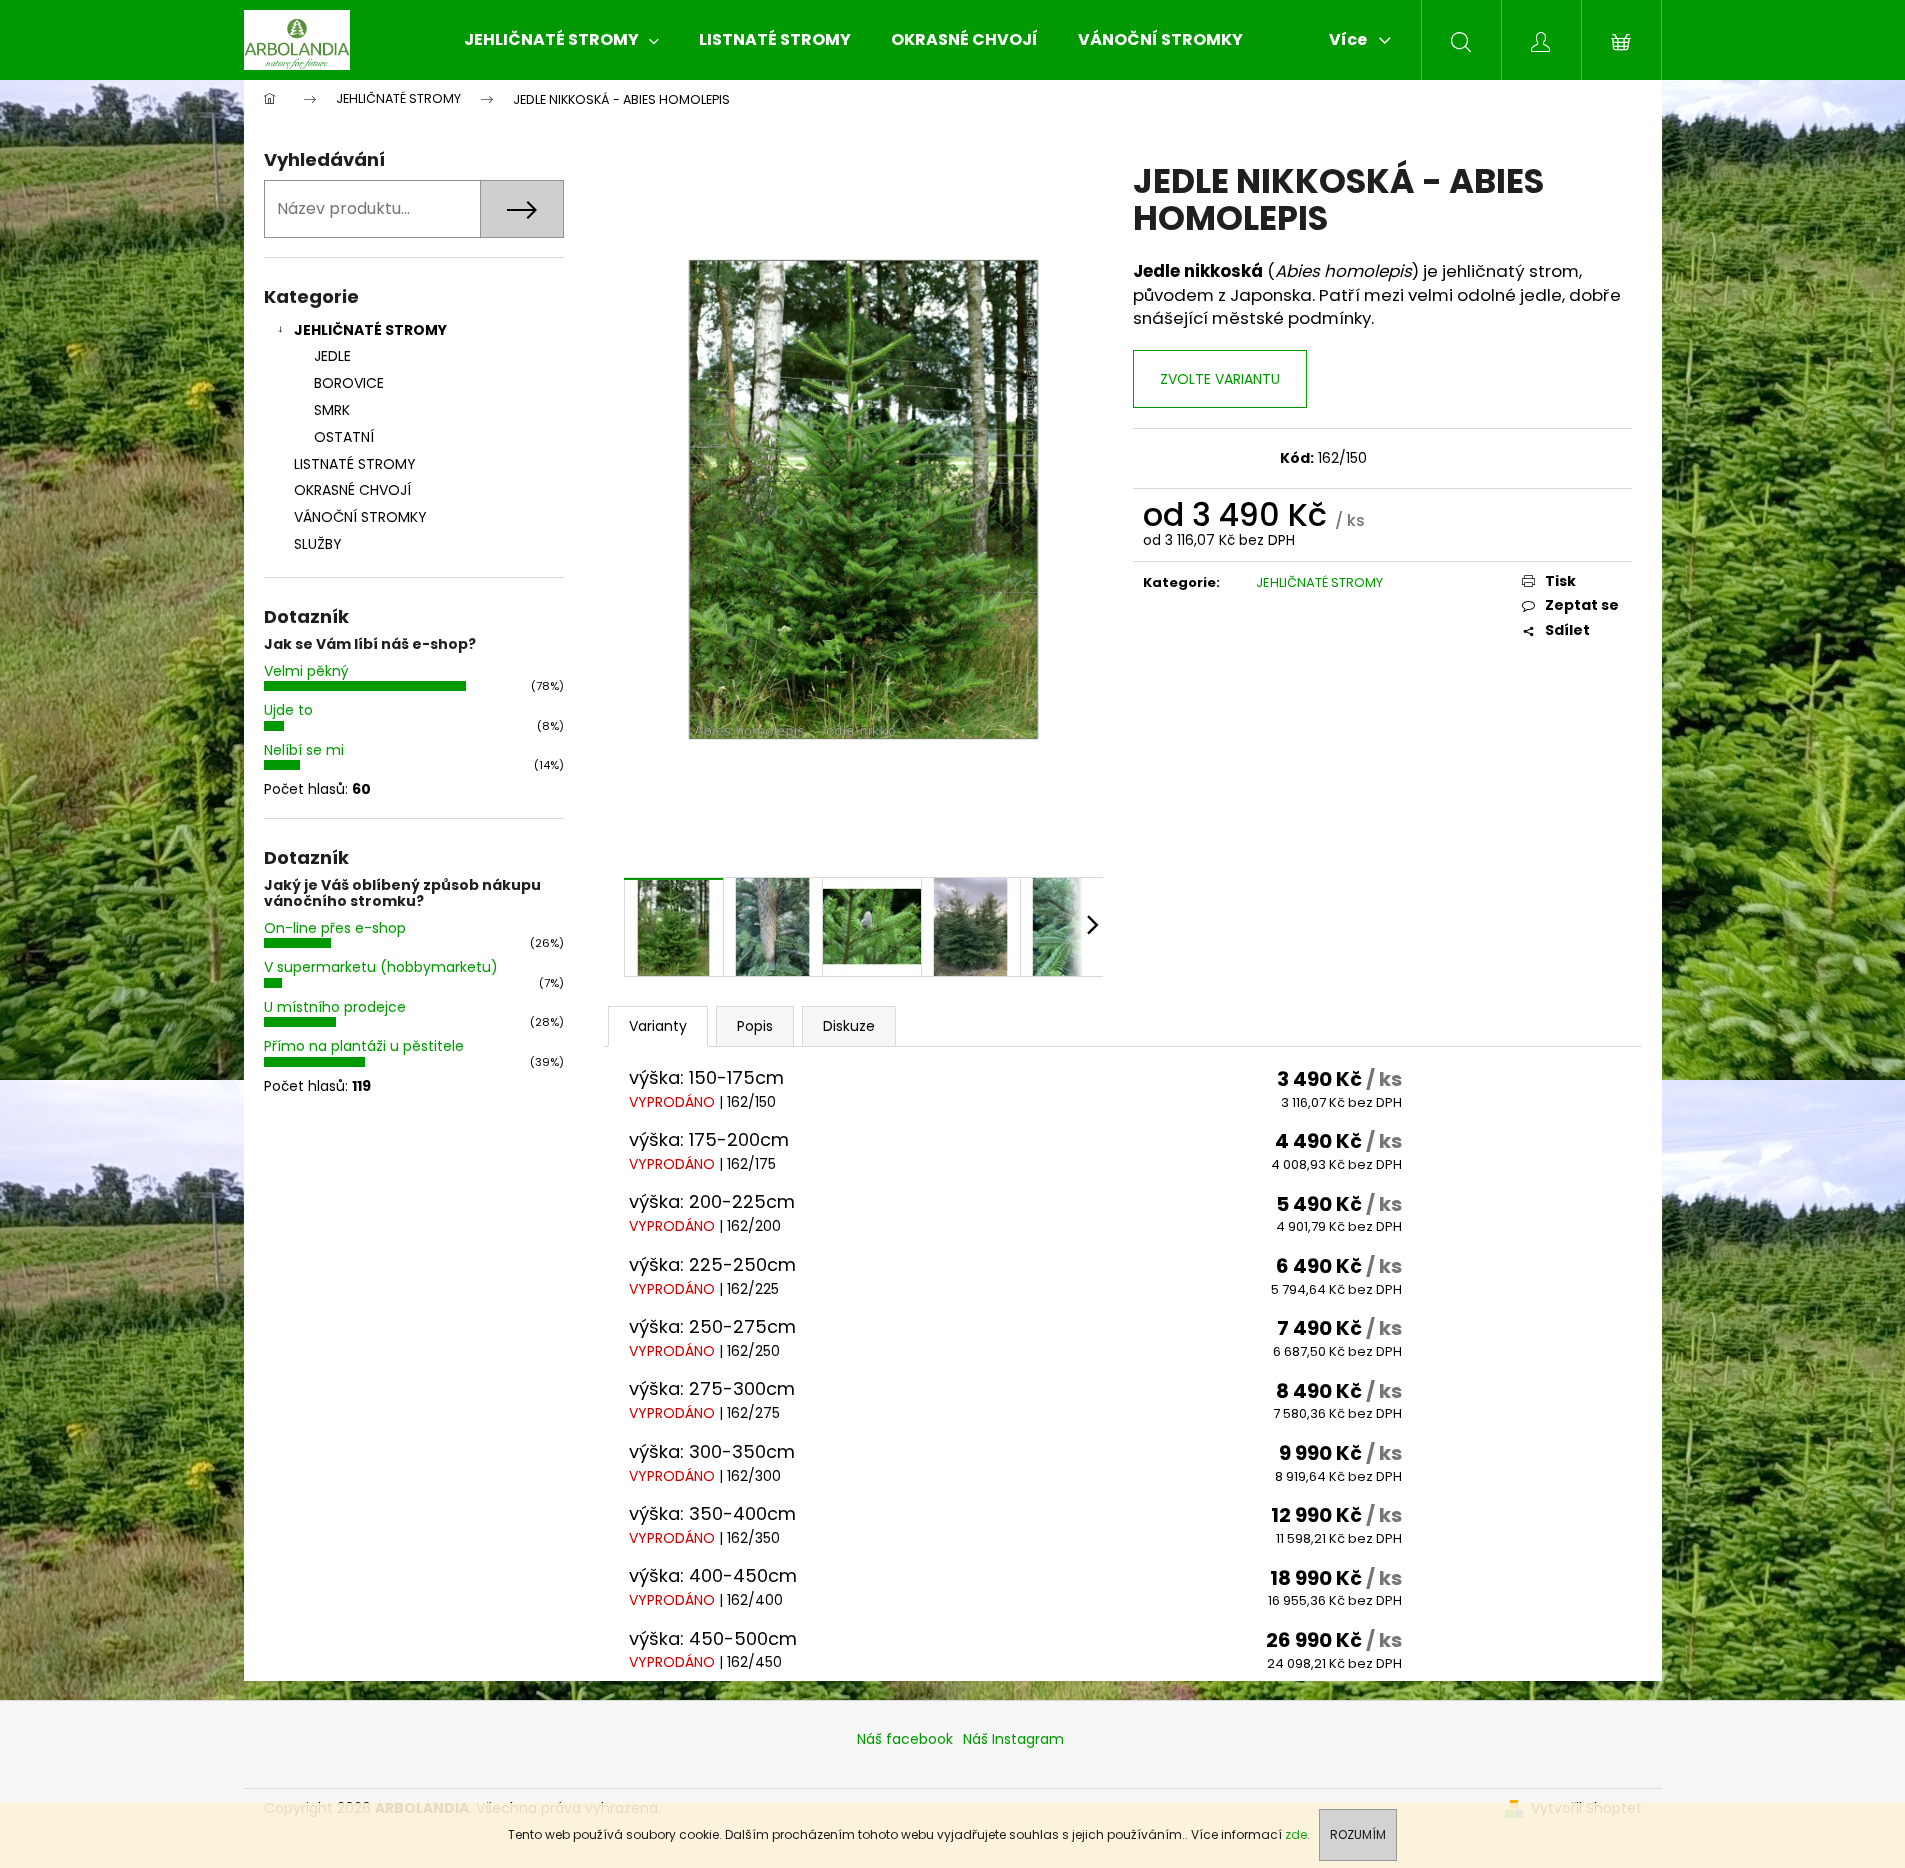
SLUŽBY (318, 544)
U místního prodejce (335, 1007)
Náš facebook (905, 1739)
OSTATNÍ (344, 437)
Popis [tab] (755, 1026)
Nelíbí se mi (304, 750)
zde (1296, 1834)
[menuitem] (561, 40)
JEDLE (332, 356)
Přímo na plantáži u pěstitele (364, 1046)
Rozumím (1358, 1834)
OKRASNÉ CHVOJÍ (352, 490)
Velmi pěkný (306, 671)
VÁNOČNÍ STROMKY (360, 517)
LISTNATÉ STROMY (355, 464)
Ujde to (288, 710)
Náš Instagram (1013, 1739)
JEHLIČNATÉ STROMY (370, 330)
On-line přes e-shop (335, 928)
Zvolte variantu (1220, 379)
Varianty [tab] (658, 1026)
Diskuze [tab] (849, 1026)
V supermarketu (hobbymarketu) (381, 967)
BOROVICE (349, 383)
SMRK (332, 410)
